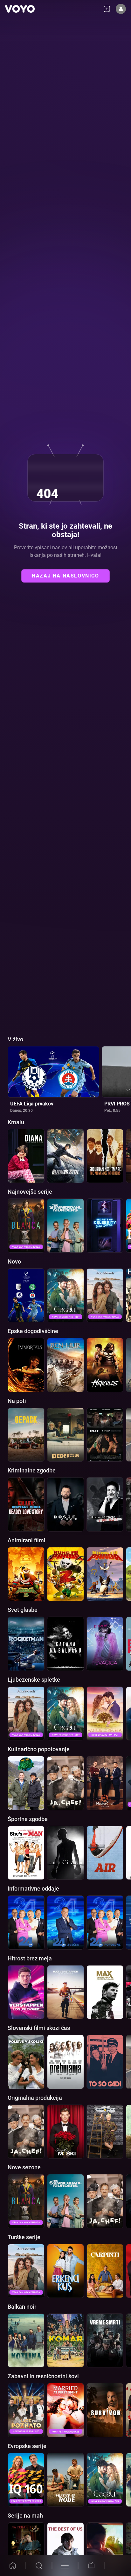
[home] (13, 2566)
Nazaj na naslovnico (65, 576)
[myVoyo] (109, 9)
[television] (91, 2566)
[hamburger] (65, 2566)
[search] (39, 2566)
